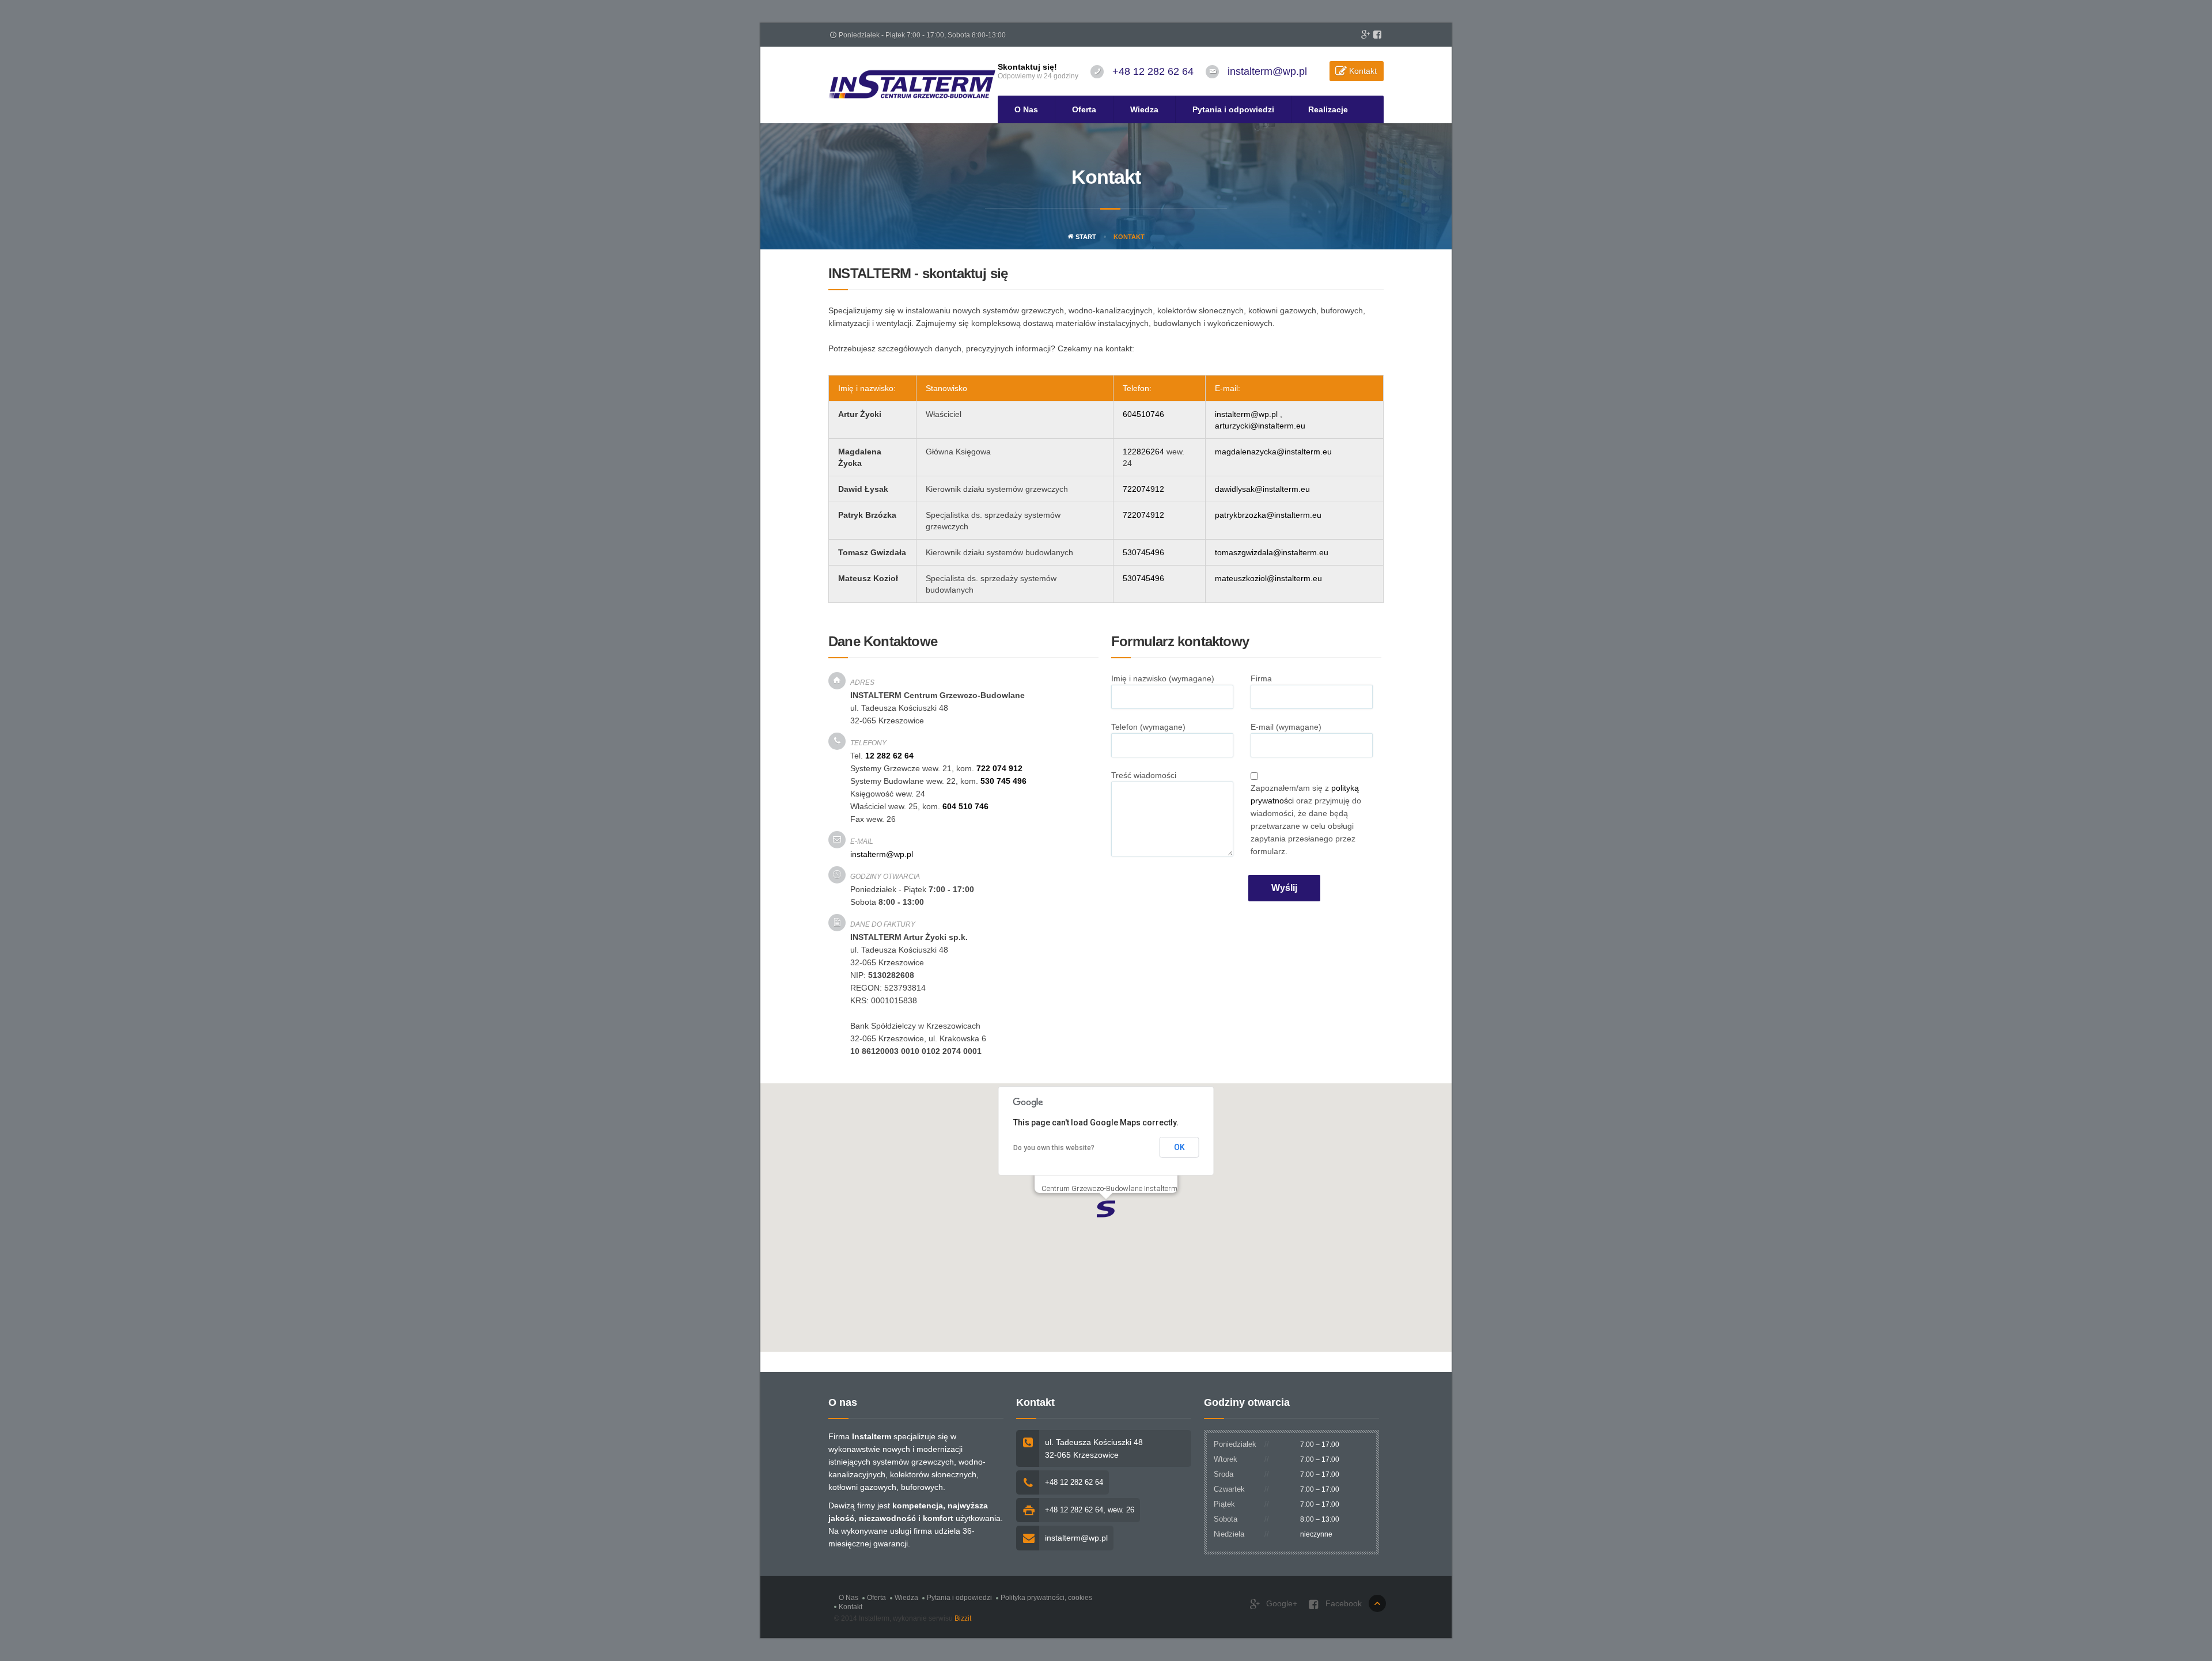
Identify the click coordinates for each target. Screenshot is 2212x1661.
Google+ (1281, 1603)
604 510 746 (965, 806)
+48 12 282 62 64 (1153, 71)
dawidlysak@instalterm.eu (1262, 489)
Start (1085, 237)
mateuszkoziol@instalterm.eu (1268, 578)
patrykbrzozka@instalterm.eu (1268, 515)
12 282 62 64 (889, 756)
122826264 (1143, 452)
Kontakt (1363, 71)
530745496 (1143, 552)
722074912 (1143, 489)
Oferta (1084, 109)
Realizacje (1328, 109)
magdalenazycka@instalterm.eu (1273, 452)
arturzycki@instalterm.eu (1260, 426)
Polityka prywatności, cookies (1046, 1598)
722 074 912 (999, 768)
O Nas (1026, 109)
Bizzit (963, 1618)
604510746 (1143, 414)
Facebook (1342, 1603)
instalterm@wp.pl (1267, 71)
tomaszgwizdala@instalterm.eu (1272, 552)
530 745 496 (1003, 781)
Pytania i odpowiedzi (1233, 109)
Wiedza (1144, 109)
